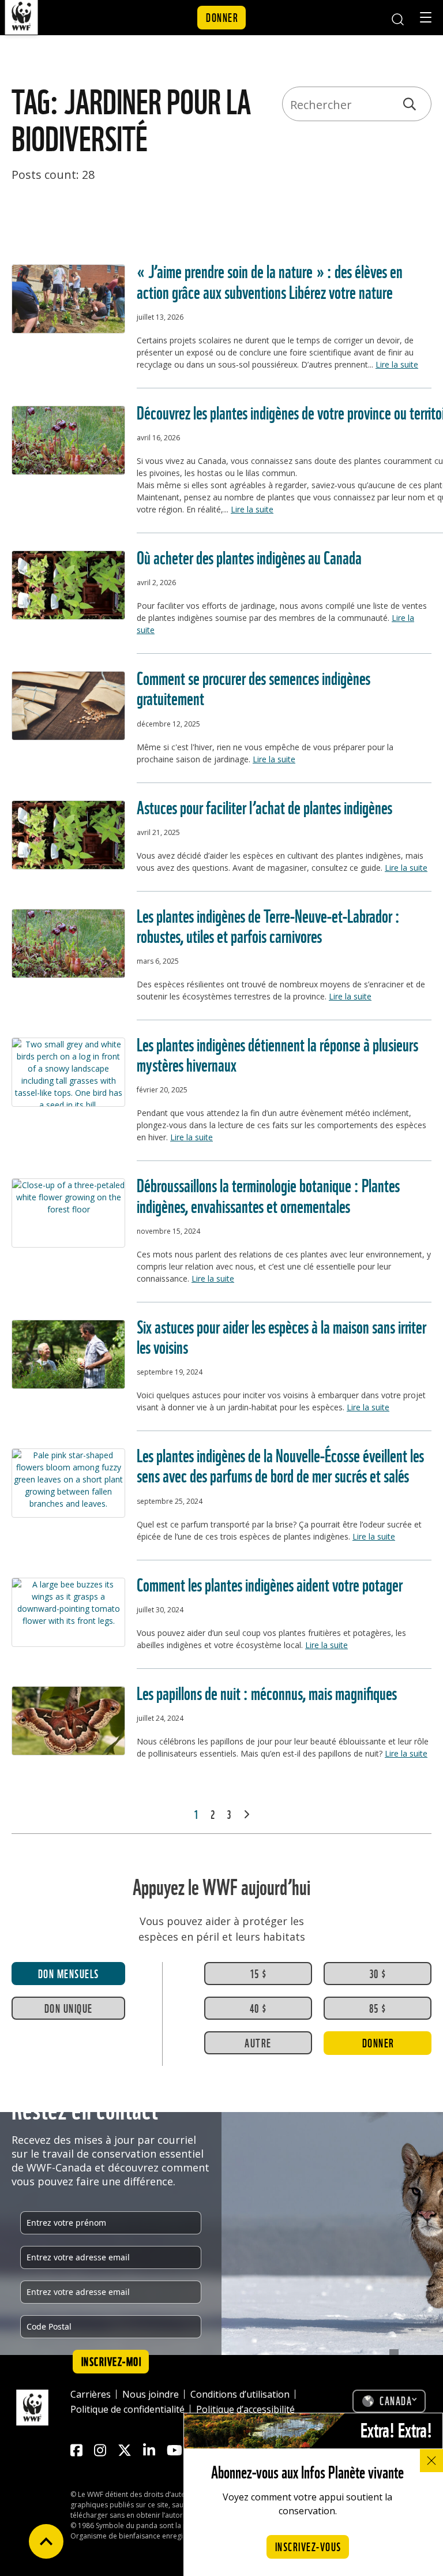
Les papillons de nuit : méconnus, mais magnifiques (267, 1692)
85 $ (378, 2008)
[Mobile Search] (397, 18)
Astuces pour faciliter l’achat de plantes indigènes (264, 806)
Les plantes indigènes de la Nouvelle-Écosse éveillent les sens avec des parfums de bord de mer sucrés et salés (280, 1464)
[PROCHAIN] (246, 1814)
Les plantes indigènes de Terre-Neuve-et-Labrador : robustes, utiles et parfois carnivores (268, 924)
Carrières (91, 2394)
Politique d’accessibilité (245, 2409)
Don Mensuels (69, 1973)
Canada (396, 2400)
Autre (258, 2042)
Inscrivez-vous (308, 2546)
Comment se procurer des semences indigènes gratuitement (254, 687)
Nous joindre (151, 2394)
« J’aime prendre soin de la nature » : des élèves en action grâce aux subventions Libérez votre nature (270, 280)
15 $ (258, 1973)
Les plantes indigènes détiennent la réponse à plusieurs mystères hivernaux (277, 1053)
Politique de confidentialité (127, 2409)
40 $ (258, 2008)
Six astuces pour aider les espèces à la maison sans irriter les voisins (281, 1335)
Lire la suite (397, 364)
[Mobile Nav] (426, 19)
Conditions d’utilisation (240, 2394)
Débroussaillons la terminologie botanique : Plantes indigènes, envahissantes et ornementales (268, 1194)
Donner (222, 17)
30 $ (378, 1973)
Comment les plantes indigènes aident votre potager (270, 1583)
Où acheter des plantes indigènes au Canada (249, 556)
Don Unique (69, 2008)
